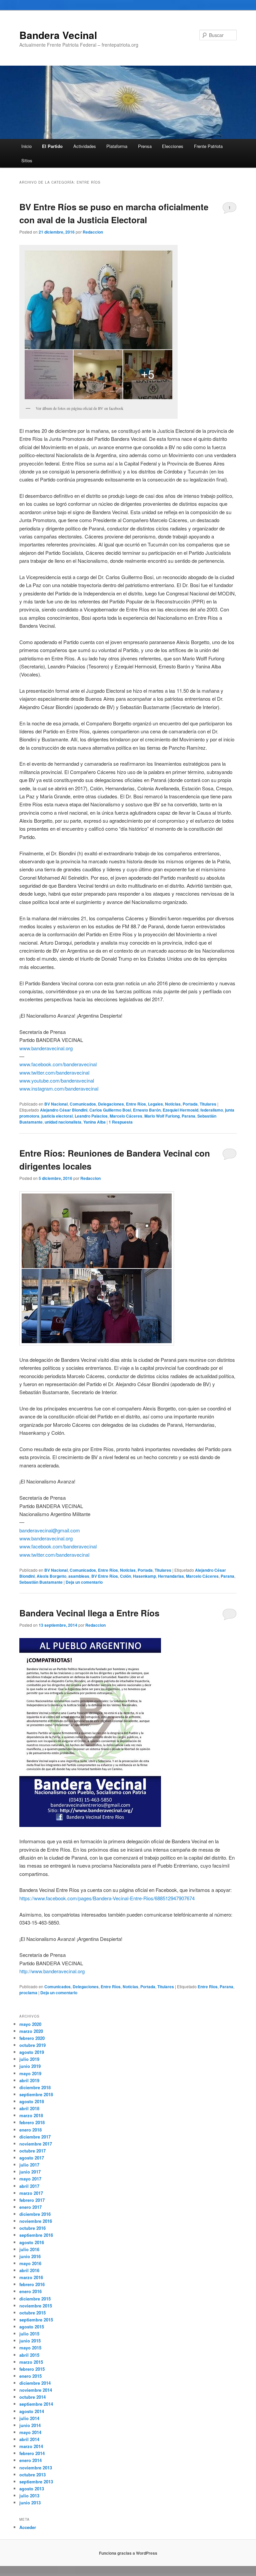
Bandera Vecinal (58, 35)
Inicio (26, 146)
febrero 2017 (32, 2200)
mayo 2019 (30, 2073)
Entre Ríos (136, 1104)
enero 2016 (30, 2291)
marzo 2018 (31, 2115)
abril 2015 (29, 2355)
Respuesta (121, 1122)
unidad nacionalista (63, 1122)
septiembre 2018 (36, 2094)
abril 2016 (29, 2270)
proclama (28, 1993)
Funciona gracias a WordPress (128, 2553)
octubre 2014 (32, 2397)
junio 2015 (30, 2341)
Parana (188, 1116)
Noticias (173, 1104)
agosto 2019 (32, 2052)
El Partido (52, 146)
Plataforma (117, 146)
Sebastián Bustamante (41, 1582)
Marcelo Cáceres (126, 1116)
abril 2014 (29, 2439)
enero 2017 (30, 2207)
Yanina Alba (94, 1122)
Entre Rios (208, 1987)
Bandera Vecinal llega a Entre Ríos (89, 1613)
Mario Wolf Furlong (162, 1116)
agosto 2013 (32, 2489)
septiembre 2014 (36, 2404)
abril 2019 (29, 2080)
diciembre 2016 (35, 2214)
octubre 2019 (32, 2045)
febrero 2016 (32, 2284)
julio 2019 (29, 2059)
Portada (190, 1104)
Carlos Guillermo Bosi (110, 1110)
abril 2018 (29, 2108)
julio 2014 (29, 2418)
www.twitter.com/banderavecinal (54, 1072)
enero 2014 (30, 2460)
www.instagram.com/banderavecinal (59, 1088)
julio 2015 (29, 2334)
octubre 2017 (32, 2151)
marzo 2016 (31, 2277)
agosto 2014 (32, 2411)
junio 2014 (30, 2425)
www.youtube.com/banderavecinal (57, 1080)
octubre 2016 (32, 2228)
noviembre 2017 (36, 2144)
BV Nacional (56, 1104)
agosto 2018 (32, 2101)
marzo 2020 (31, 2031)
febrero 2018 (32, 2122)
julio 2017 (29, 2165)
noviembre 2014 (36, 2390)
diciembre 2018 (35, 2087)
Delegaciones (111, 1104)
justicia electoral (57, 1116)
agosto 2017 (32, 2158)
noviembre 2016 (36, 2221)
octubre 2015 (32, 2313)
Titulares (208, 1104)
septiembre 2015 (36, 2320)
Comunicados (83, 1104)
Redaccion (93, 232)
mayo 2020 (30, 2024)
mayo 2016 (30, 2263)
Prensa (145, 146)
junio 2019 (30, 2066)
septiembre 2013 (36, 2482)
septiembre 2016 (36, 2235)
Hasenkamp (144, 1576)
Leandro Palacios (91, 1116)
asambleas (79, 1576)
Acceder (28, 2527)
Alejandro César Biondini (64, 1110)
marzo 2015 (31, 2362)
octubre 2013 (32, 2475)
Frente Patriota (208, 146)
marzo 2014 (31, 2446)
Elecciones (173, 146)
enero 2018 (30, 2130)
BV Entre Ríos (105, 1576)
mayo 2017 (30, 2179)
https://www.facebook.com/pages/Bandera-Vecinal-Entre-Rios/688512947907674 (107, 1898)
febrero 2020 (32, 2038)
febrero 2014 (32, 2453)
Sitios (27, 160)
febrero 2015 (32, 2369)
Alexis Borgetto (51, 1576)
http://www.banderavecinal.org (52, 1971)
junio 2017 (30, 2172)
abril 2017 (29, 2186)
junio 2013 (30, 2503)
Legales (155, 1104)
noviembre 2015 (36, 2306)
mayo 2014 (30, 2432)
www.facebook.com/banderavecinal (58, 1064)
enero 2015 (30, 2376)
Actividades (85, 146)
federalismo (212, 1110)
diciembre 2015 (35, 2299)
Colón (125, 1576)
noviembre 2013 (36, 2468)
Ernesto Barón (147, 1110)
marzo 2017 (31, 2193)
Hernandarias (171, 1576)
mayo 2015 (30, 2348)
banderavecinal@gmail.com (50, 1530)
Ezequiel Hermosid (180, 1110)
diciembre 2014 (35, 2383)
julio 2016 (29, 2249)
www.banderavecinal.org (46, 1048)
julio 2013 (29, 2496)
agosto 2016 (32, 2242)
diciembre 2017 (35, 2137)
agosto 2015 (32, 2327)
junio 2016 (30, 2256)
